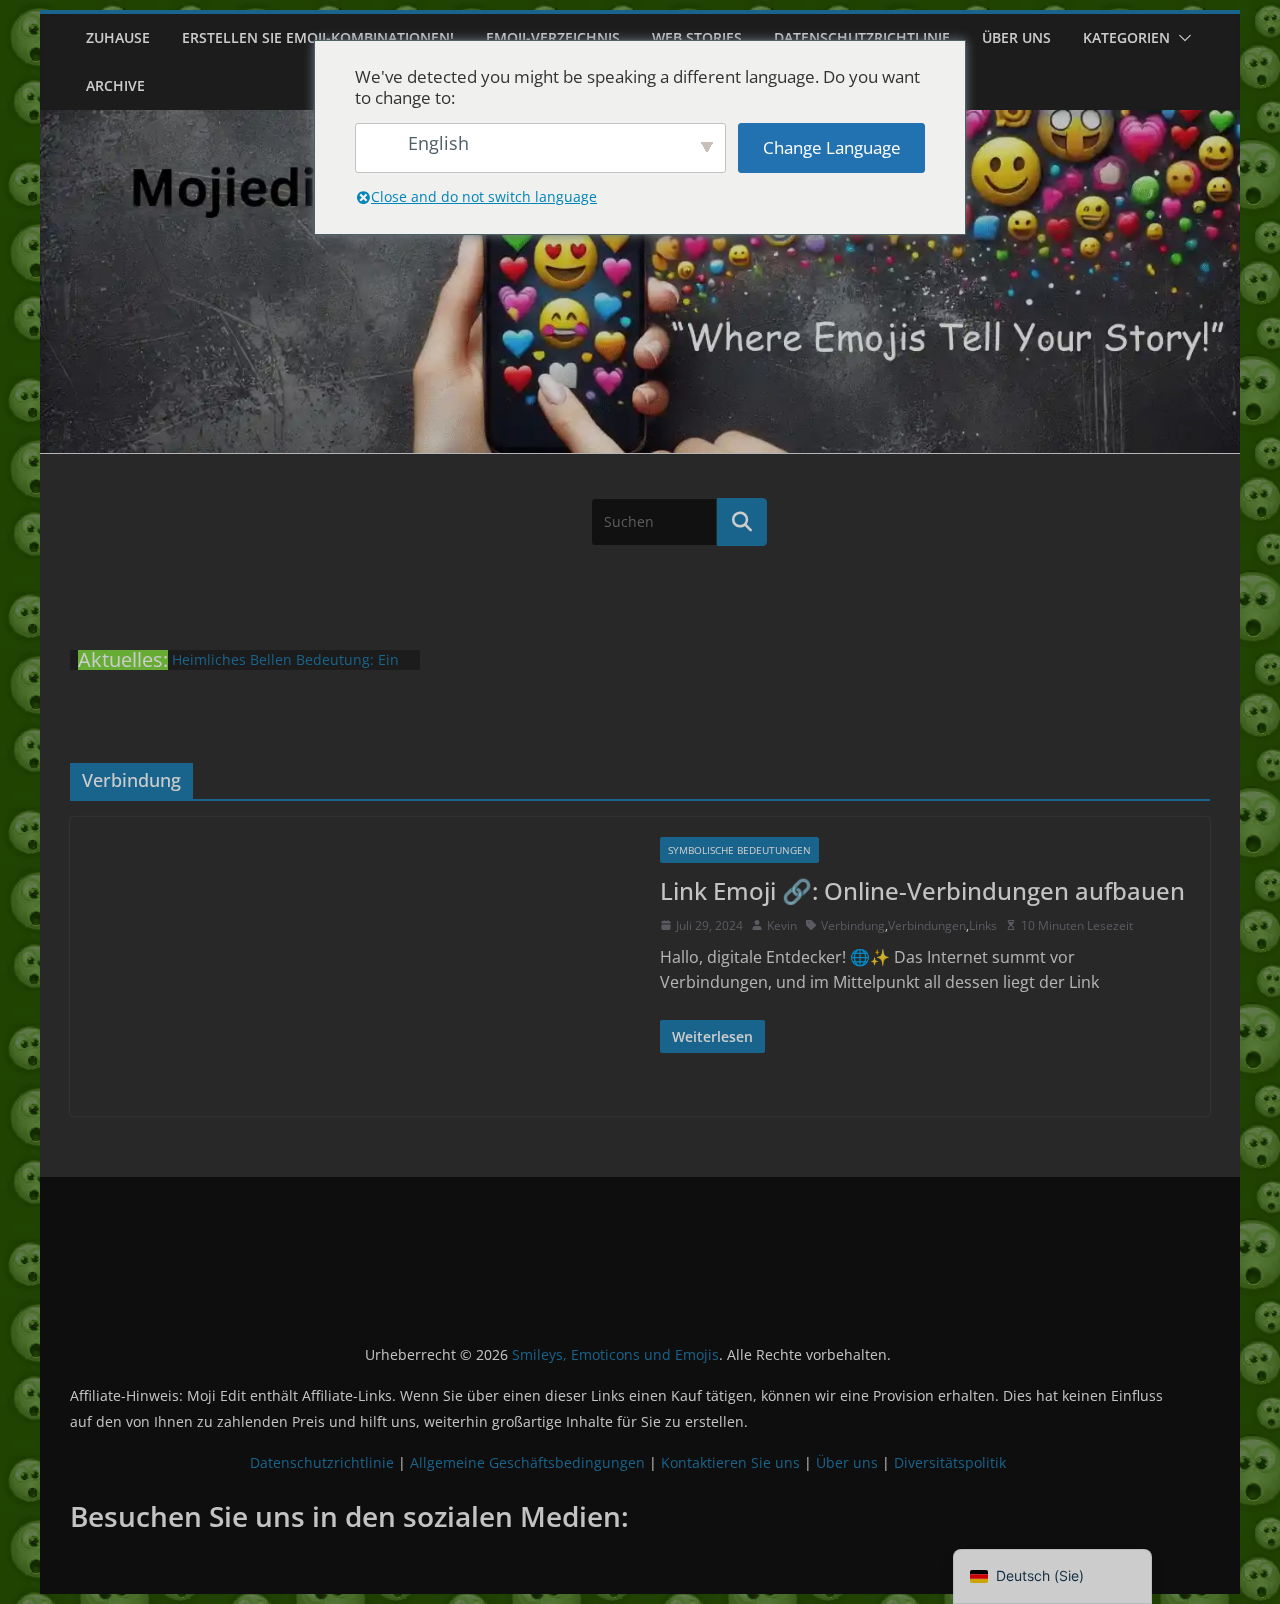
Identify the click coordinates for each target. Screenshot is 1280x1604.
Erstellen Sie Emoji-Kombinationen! (318, 37)
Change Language (832, 147)
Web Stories (697, 37)
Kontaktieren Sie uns (730, 1462)
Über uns (1016, 37)
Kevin (782, 925)
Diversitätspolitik (950, 1462)
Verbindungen (927, 925)
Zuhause (118, 37)
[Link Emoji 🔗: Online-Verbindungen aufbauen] (355, 967)
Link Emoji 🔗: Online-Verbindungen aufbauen (922, 890)
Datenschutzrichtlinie (862, 37)
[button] (1181, 38)
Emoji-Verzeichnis (553, 37)
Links (983, 925)
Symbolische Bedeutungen (739, 850)
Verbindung (853, 925)
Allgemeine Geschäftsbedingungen (527, 1462)
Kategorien (1126, 37)
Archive (115, 85)
